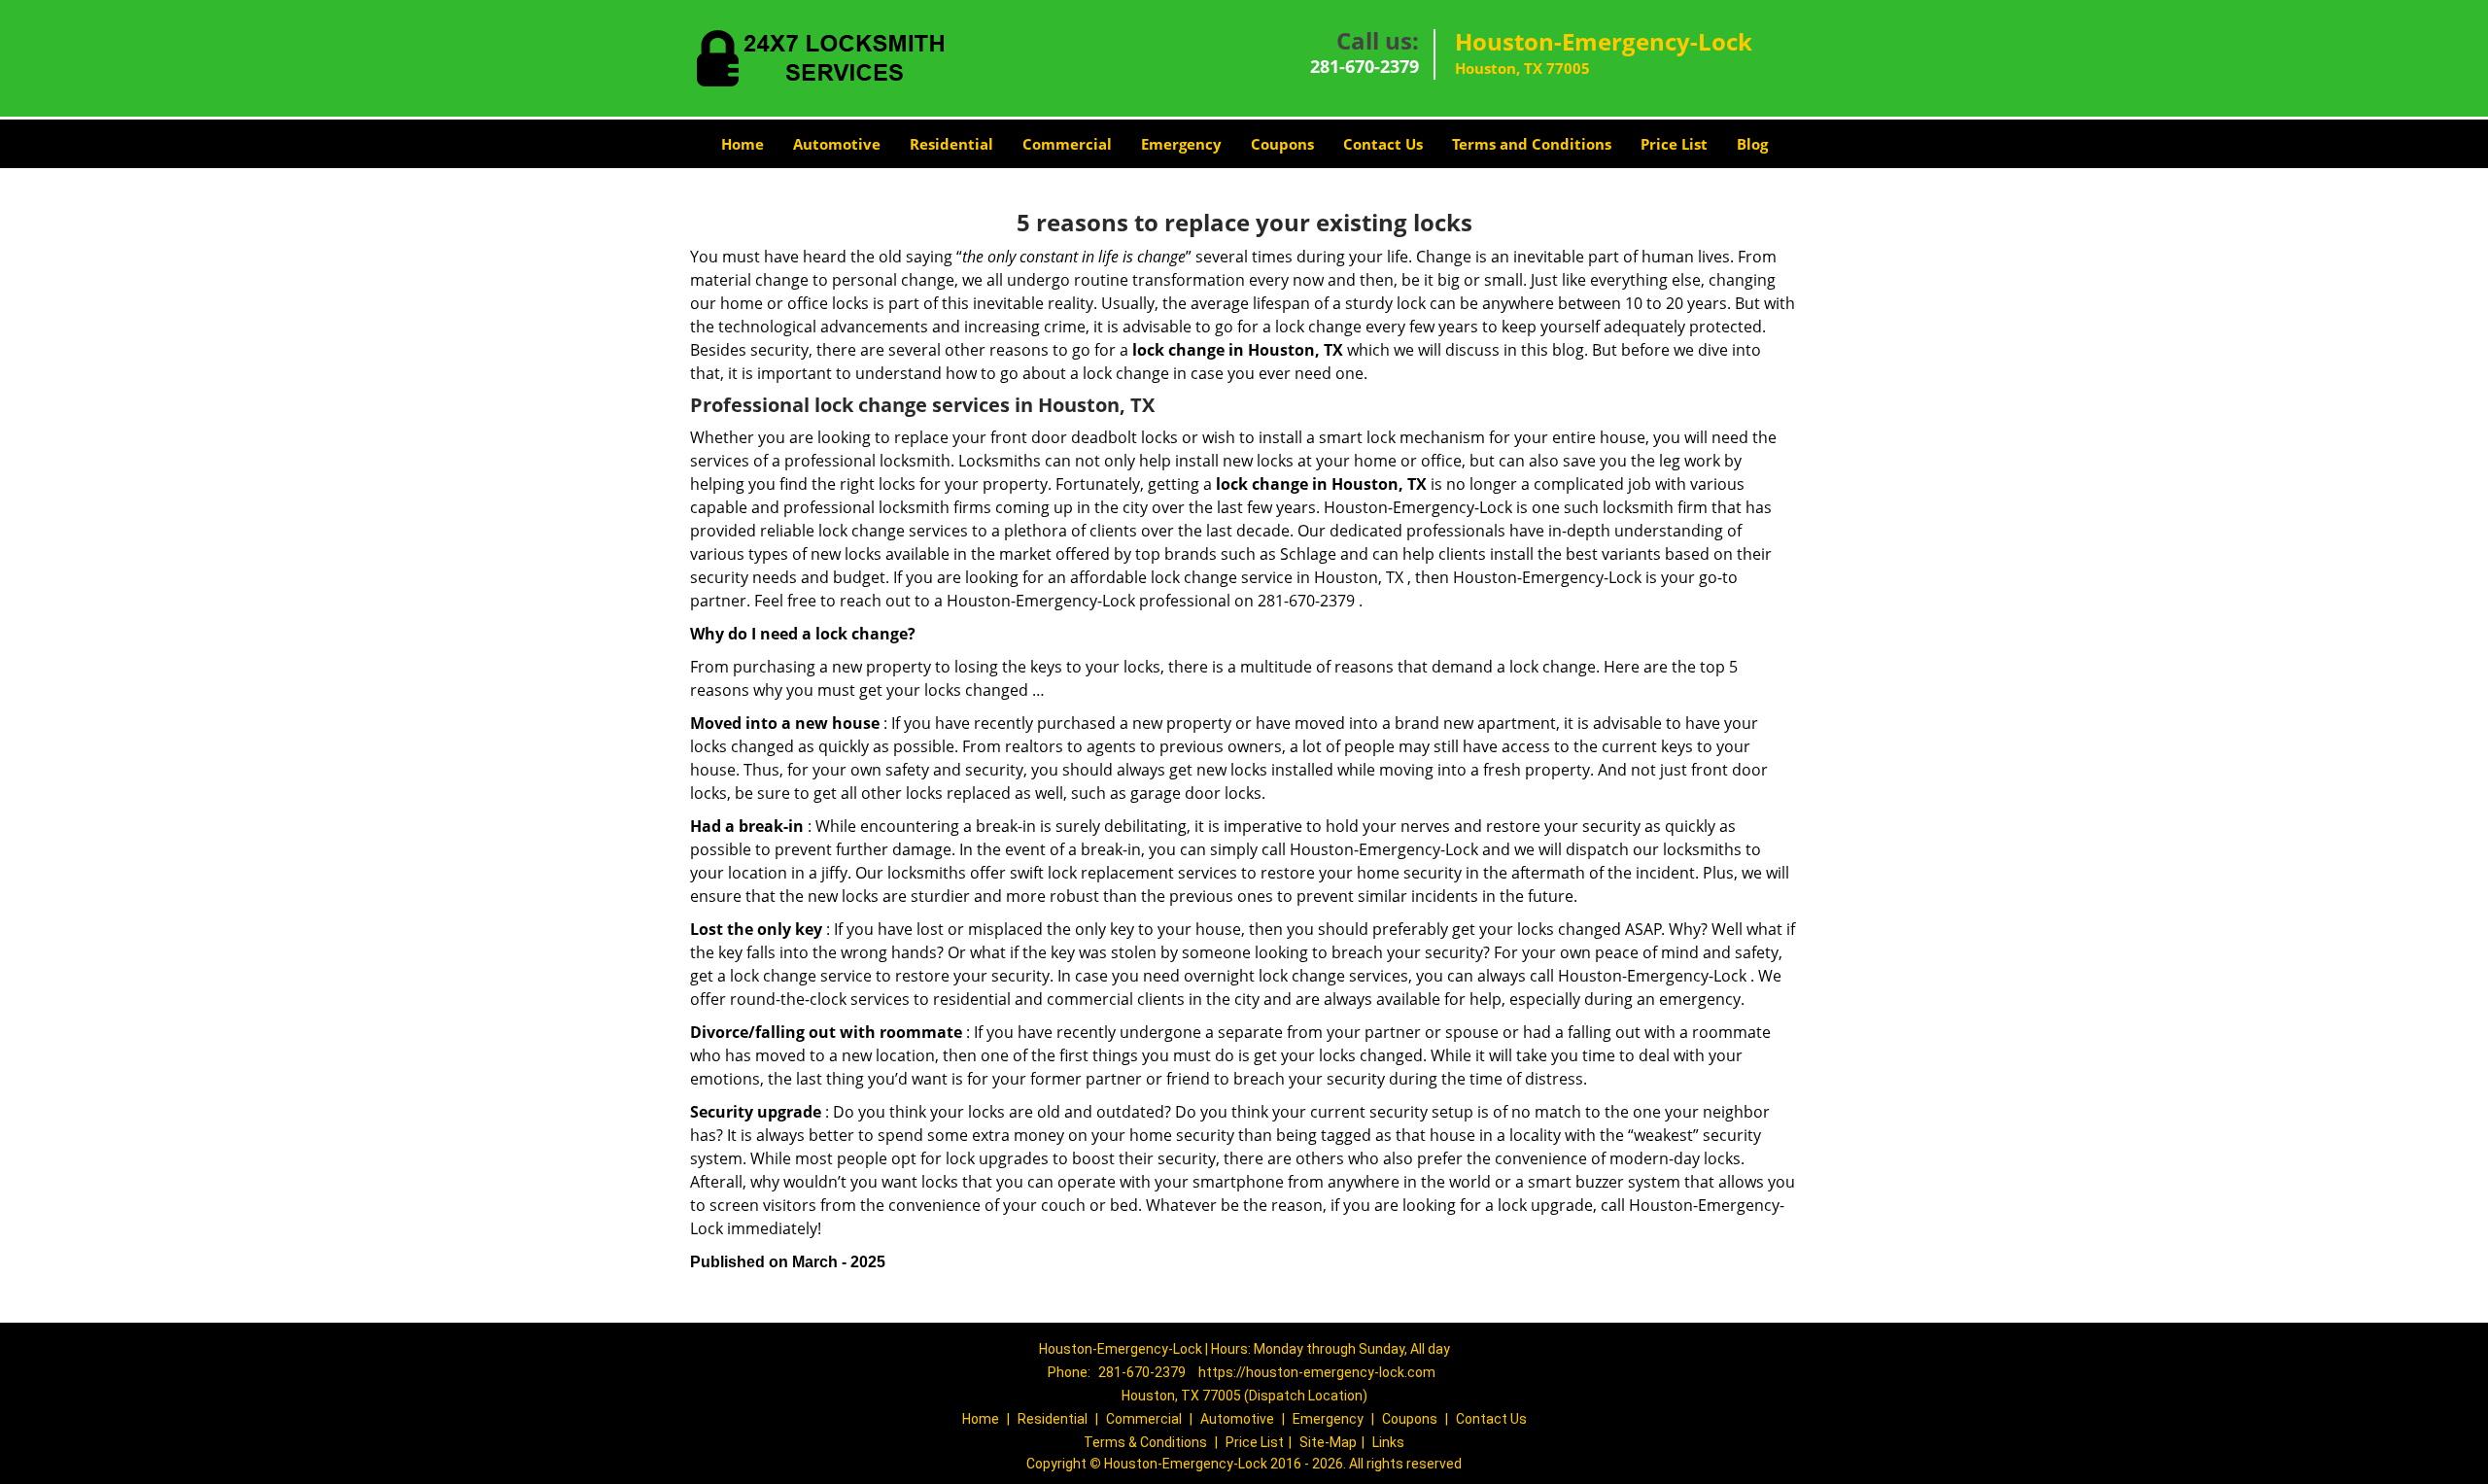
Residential (951, 144)
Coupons (1282, 144)
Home (743, 144)
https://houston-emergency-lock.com (1317, 1372)
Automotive (837, 144)
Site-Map (1328, 1442)
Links (1388, 1442)
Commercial (1067, 144)
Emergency (1181, 144)
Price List (1674, 144)
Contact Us (1383, 144)
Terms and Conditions (1532, 144)
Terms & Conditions (1145, 1442)
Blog (1752, 144)
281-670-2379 (1365, 66)
